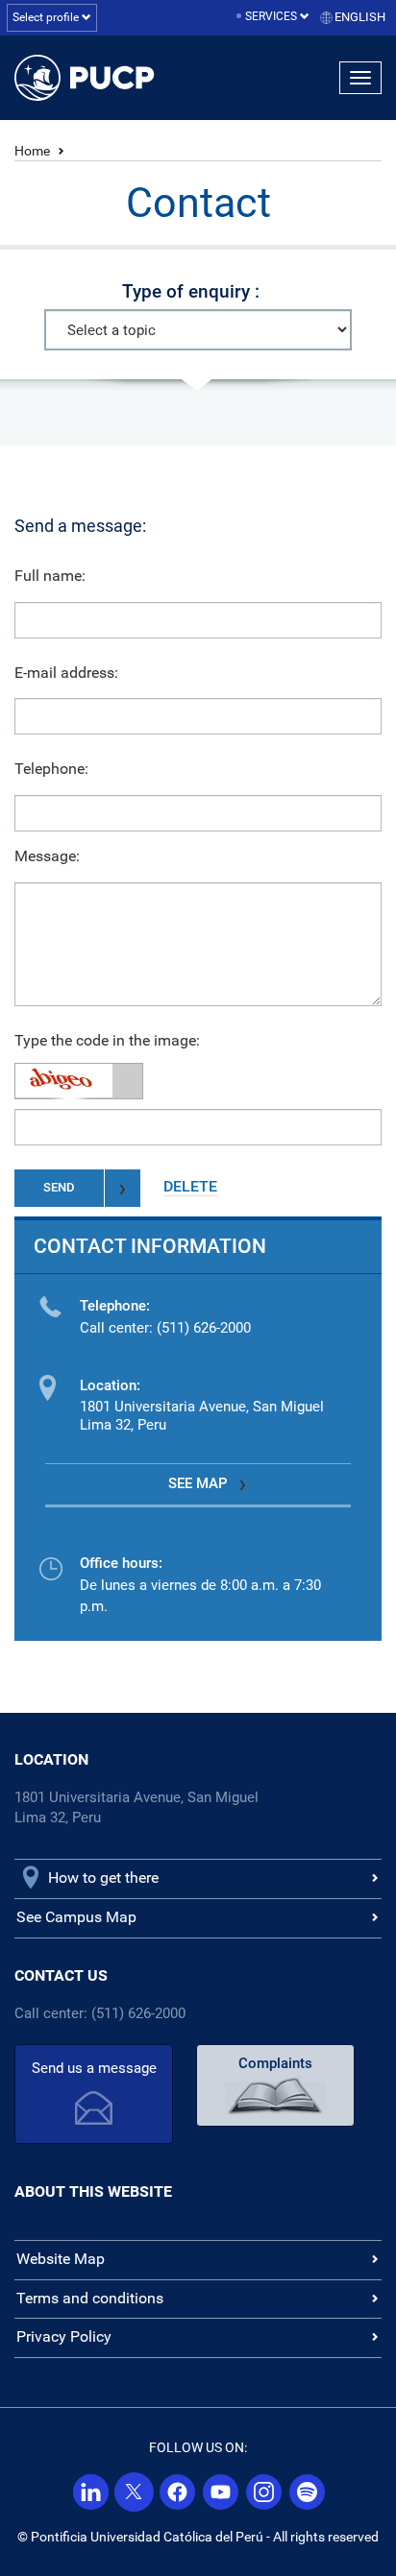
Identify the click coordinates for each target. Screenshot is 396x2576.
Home (32, 151)
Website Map (61, 2259)
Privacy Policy (64, 2336)
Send (59, 1187)
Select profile (47, 17)
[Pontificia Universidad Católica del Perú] (102, 78)
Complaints (275, 2063)
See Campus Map (76, 1917)
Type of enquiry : (191, 291)
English (360, 17)
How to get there (103, 1878)
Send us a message (94, 2068)
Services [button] (272, 16)
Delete (190, 1186)
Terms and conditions (90, 2298)
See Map (198, 1483)
